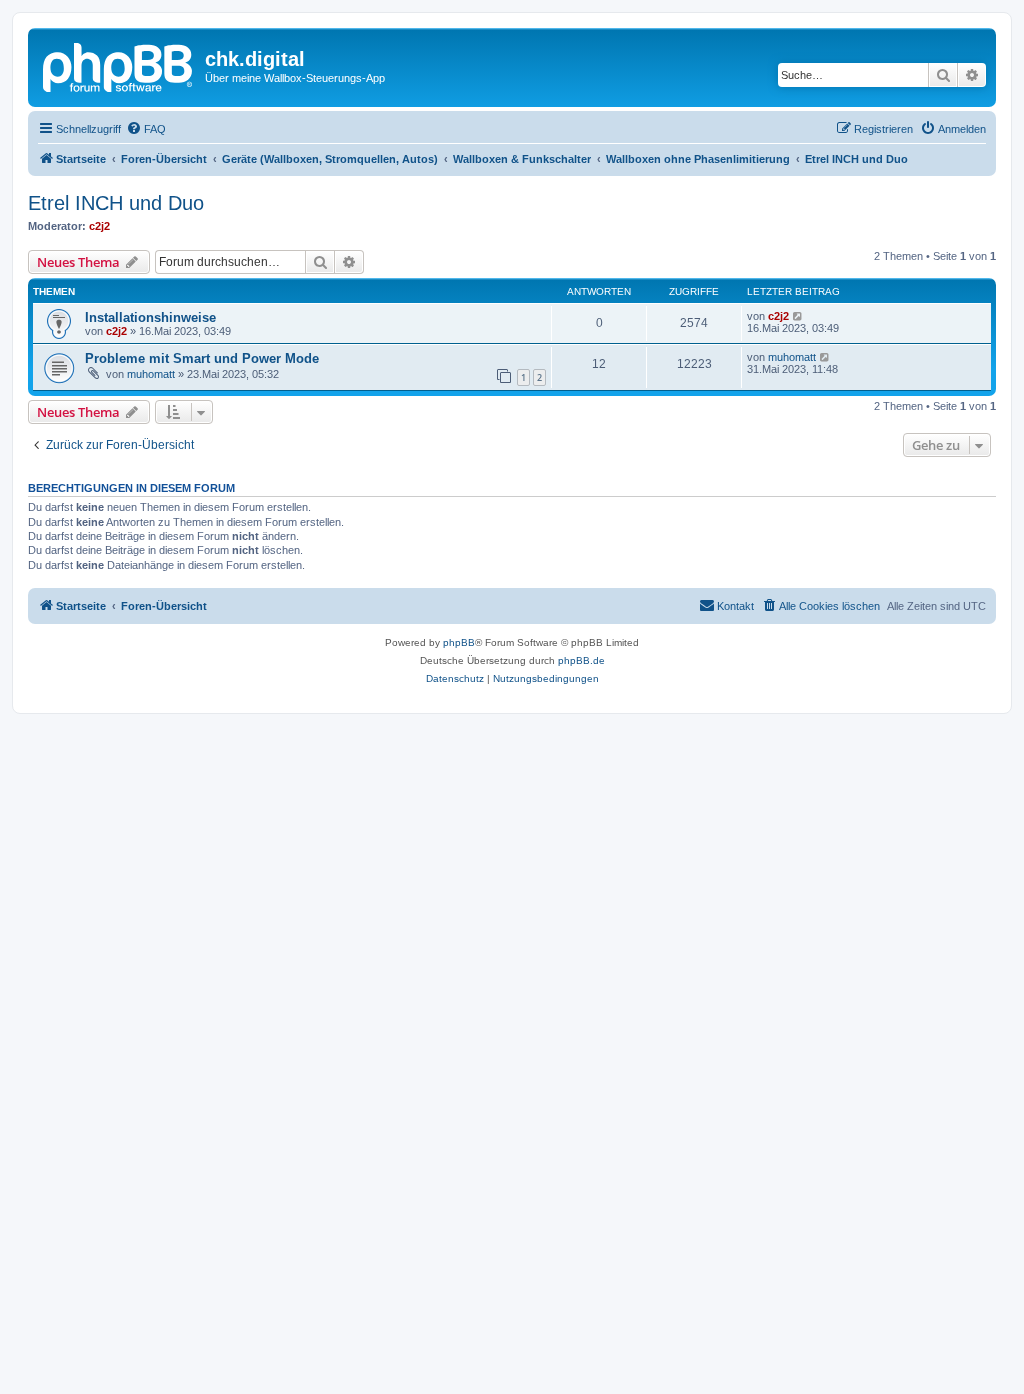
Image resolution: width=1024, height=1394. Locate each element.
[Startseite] (119, 65)
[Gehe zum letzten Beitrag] (798, 316)
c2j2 (99, 226)
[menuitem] (146, 129)
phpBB (459, 642)
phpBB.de (581, 660)
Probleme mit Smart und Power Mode (202, 358)
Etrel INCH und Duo (116, 203)
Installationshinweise (150, 317)
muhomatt (151, 374)
